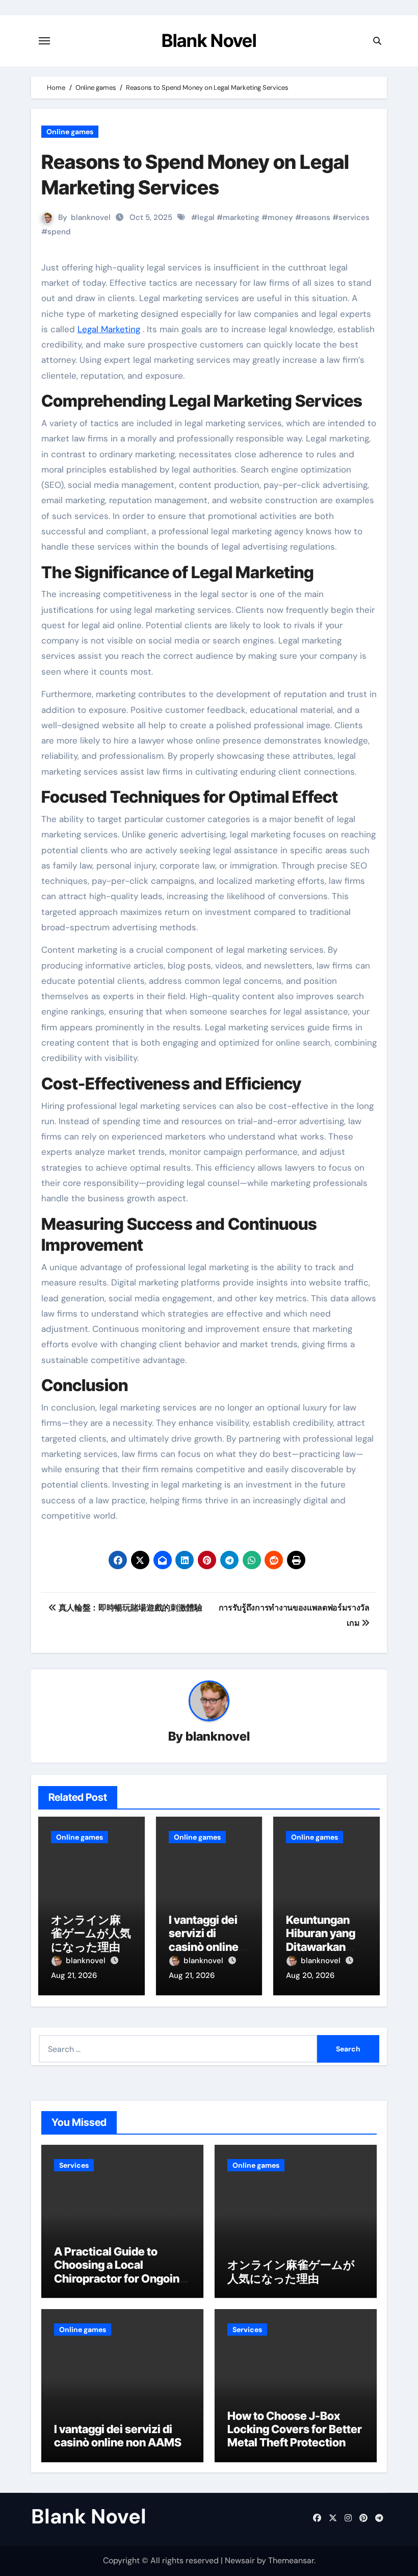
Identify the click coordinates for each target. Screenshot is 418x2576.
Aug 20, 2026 (310, 1975)
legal (206, 217)
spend (59, 232)
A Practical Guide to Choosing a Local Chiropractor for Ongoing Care (120, 2272)
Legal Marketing (109, 329)
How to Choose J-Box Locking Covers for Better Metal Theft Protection (295, 2429)
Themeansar (291, 2560)
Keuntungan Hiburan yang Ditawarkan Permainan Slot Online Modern (326, 1947)
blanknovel (91, 217)
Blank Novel (209, 40)
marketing (241, 217)
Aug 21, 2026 (74, 1975)
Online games (70, 132)
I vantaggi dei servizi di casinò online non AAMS (204, 1940)
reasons (316, 217)
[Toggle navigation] (44, 41)
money (280, 217)
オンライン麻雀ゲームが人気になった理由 (91, 1933)
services (354, 217)
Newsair (240, 2560)
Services (74, 2165)
